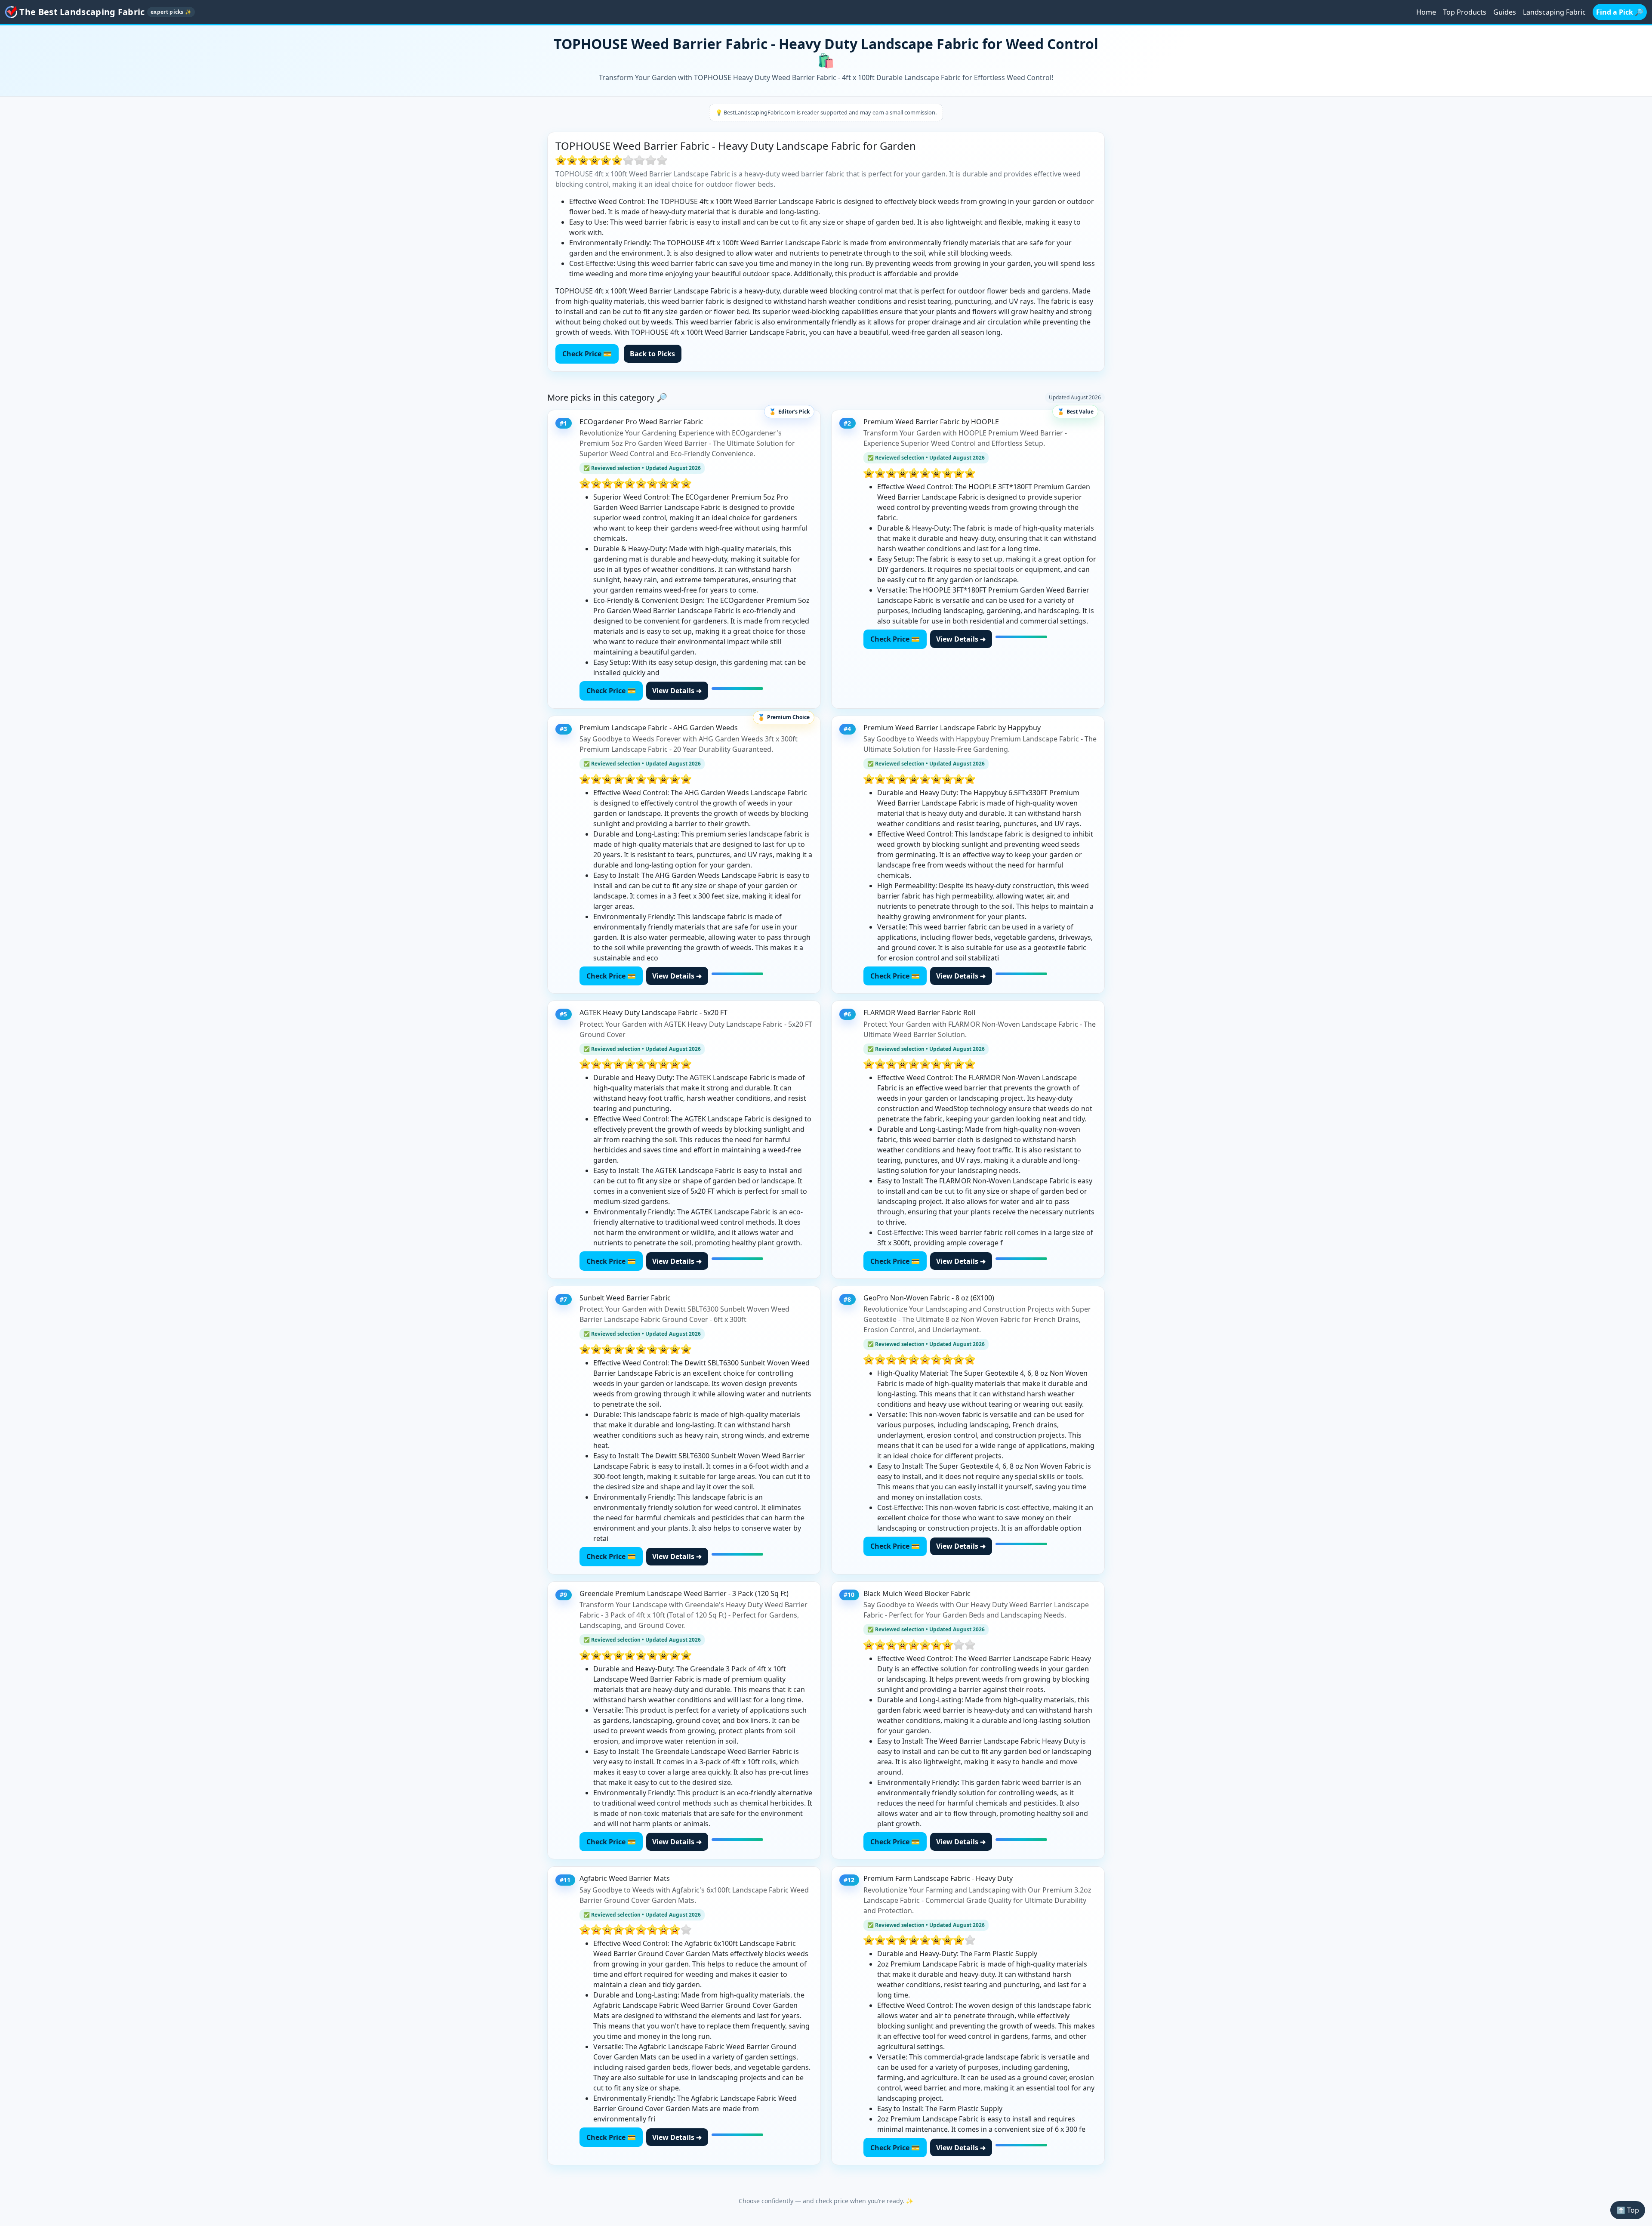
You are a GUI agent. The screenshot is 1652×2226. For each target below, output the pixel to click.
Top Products (1465, 12)
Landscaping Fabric (1554, 12)
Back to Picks (652, 354)
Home (1426, 12)
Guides (1505, 12)
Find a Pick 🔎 (1620, 12)
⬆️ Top (1628, 2210)
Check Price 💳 (587, 354)
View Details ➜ (677, 691)
